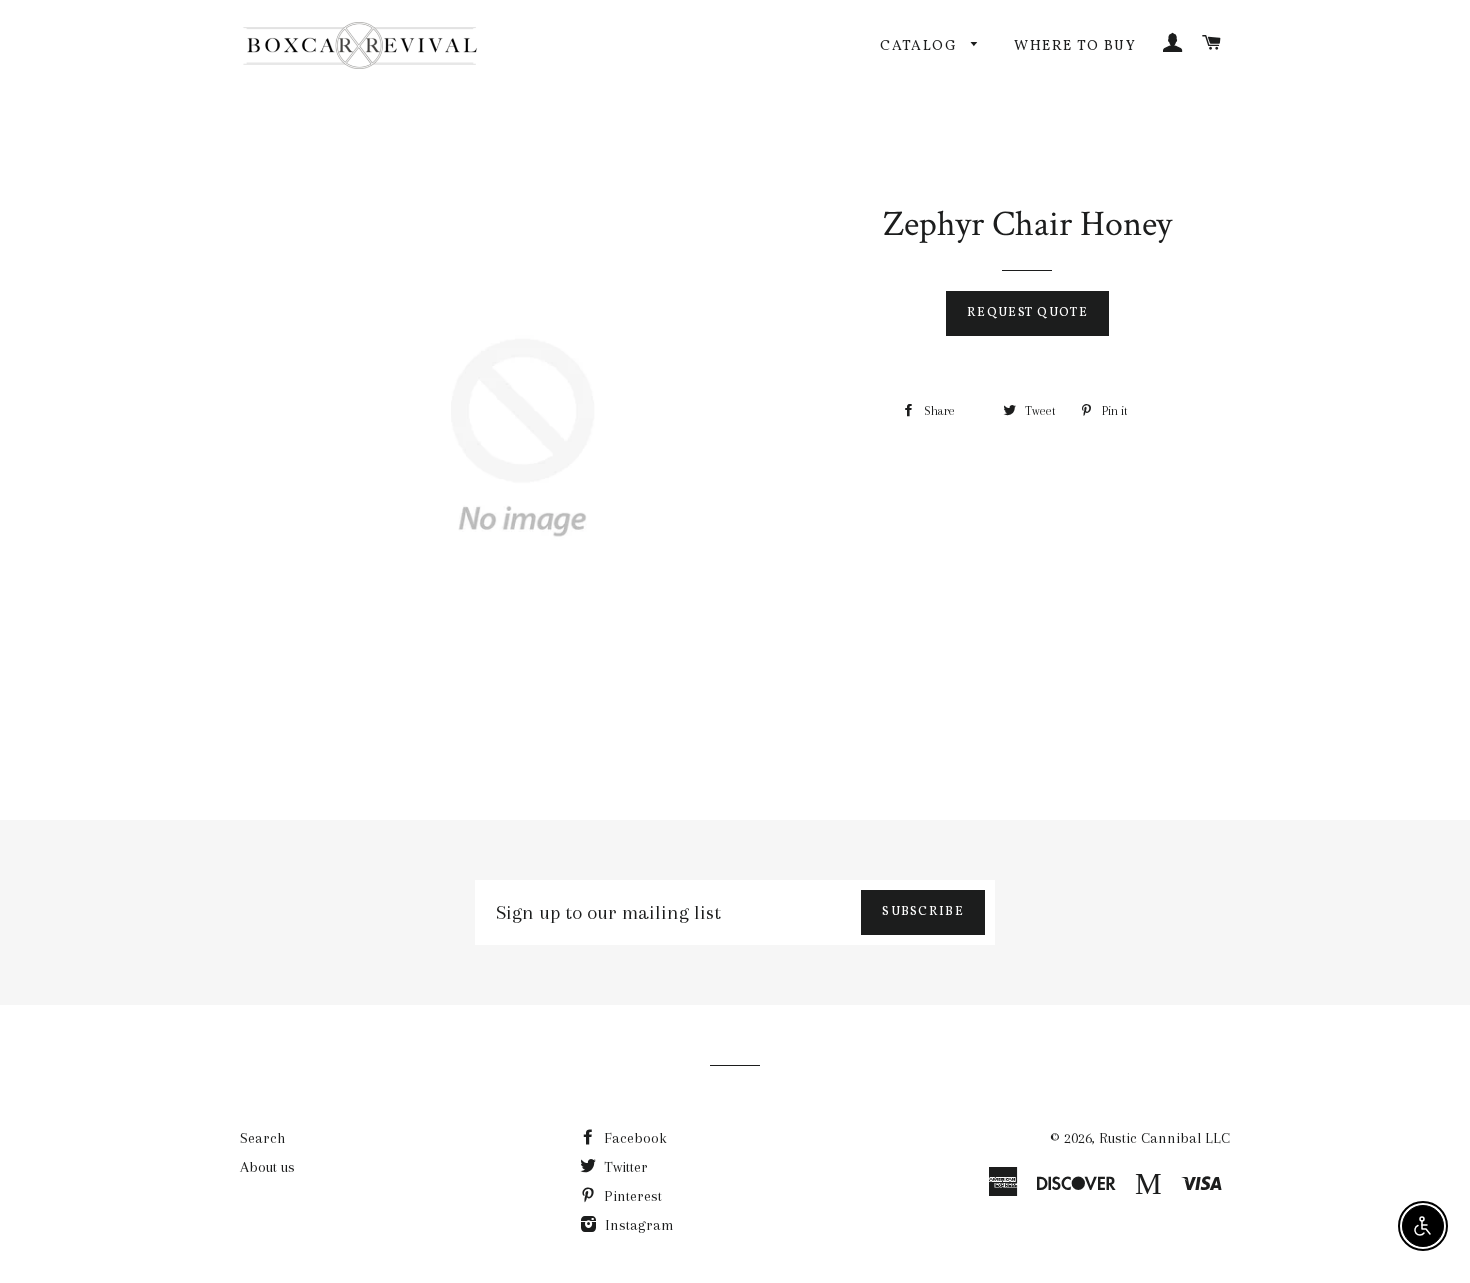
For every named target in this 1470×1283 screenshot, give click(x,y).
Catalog (920, 46)
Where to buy (1075, 46)
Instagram (637, 1225)
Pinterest (631, 1196)
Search (262, 1138)
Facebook (633, 1138)
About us (267, 1167)
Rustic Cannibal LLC (1164, 1138)
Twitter (624, 1167)
